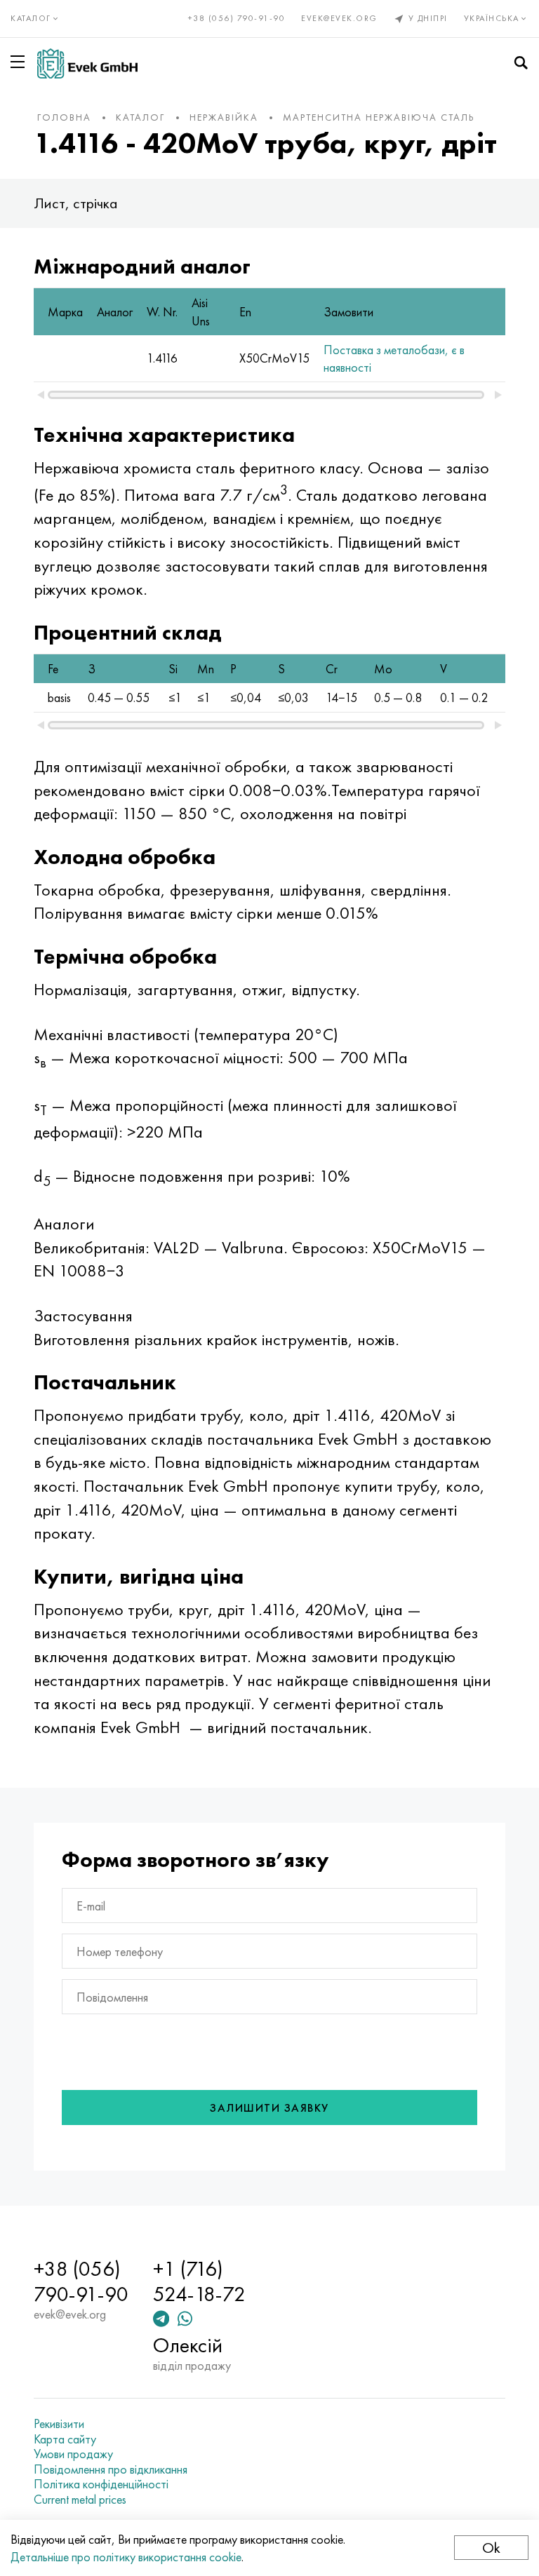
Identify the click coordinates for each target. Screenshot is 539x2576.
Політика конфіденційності (101, 2484)
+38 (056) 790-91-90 (237, 18)
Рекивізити (59, 2424)
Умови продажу (73, 2454)
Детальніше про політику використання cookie (126, 2557)
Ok (491, 2548)
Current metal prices (80, 2500)
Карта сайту (65, 2439)
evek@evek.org (339, 18)
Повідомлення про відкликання (111, 2469)
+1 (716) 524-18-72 (199, 2281)
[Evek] (87, 63)
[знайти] (521, 63)
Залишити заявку (269, 2108)
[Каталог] (20, 62)
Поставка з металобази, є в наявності (394, 358)
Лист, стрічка (76, 203)
